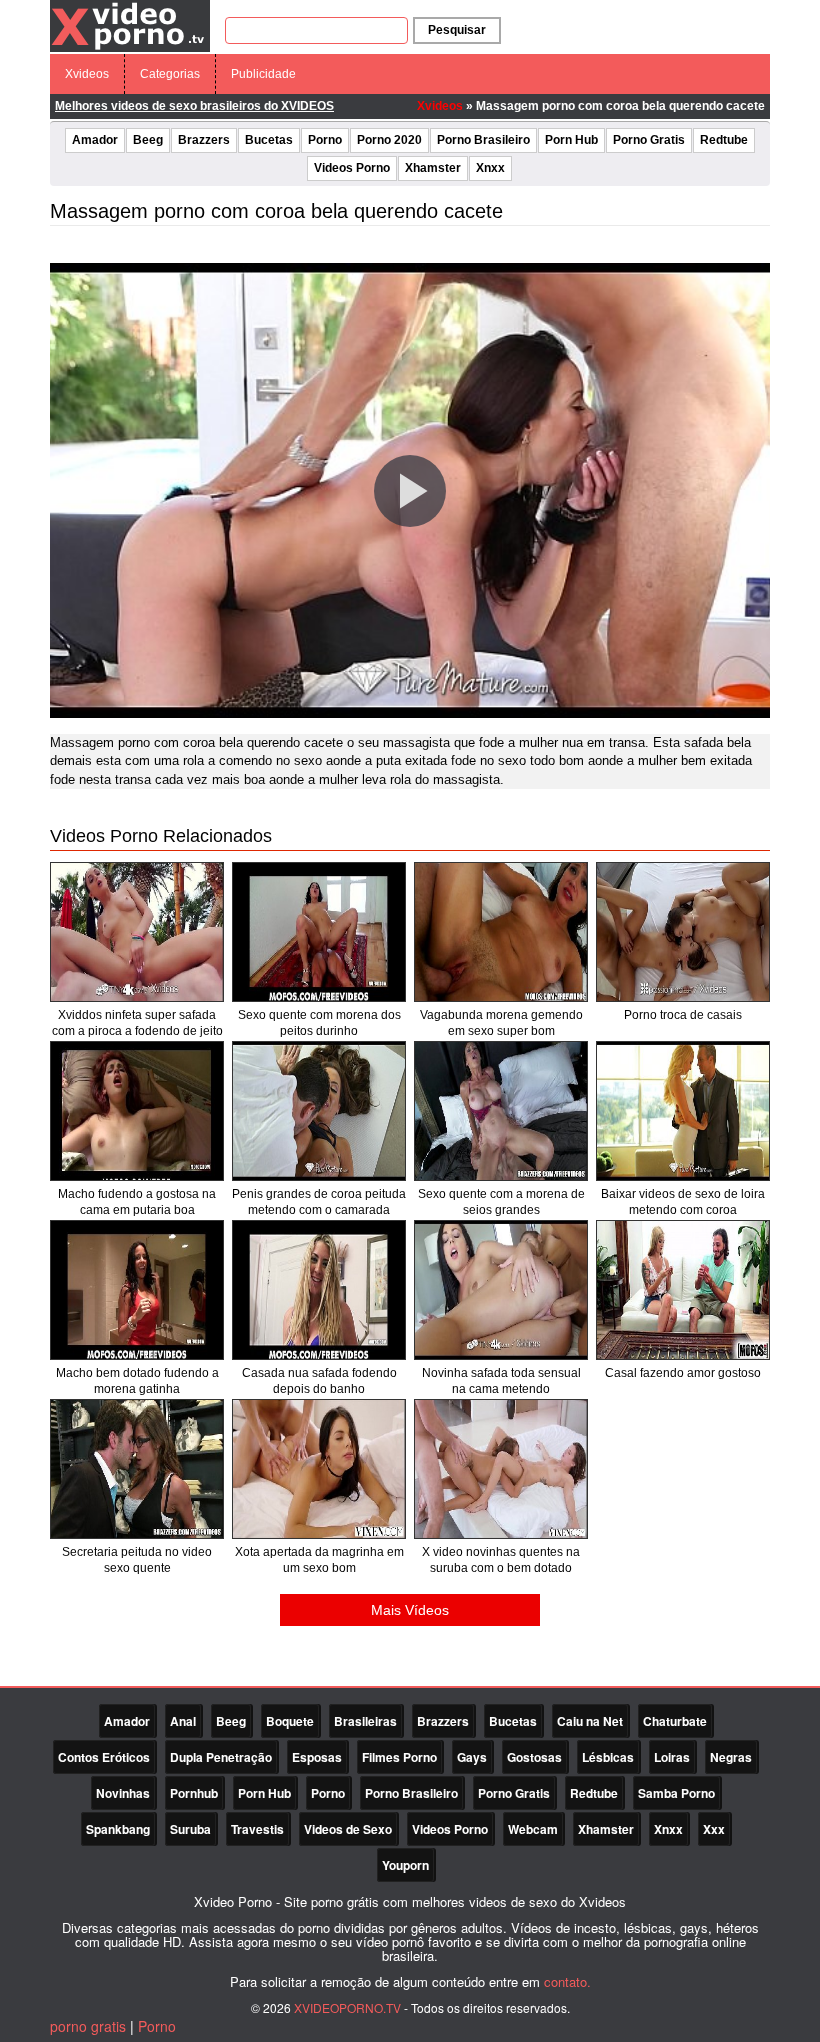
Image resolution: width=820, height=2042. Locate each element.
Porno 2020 (389, 140)
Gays (472, 1757)
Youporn (405, 1865)
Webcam (533, 1829)
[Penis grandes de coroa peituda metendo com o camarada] (319, 1111)
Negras (731, 1757)
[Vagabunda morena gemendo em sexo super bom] (501, 932)
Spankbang (118, 1829)
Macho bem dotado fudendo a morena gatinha (137, 1381)
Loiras (672, 1757)
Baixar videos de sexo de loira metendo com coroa (683, 1202)
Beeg (148, 140)
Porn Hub (571, 140)
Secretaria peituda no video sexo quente (137, 1560)
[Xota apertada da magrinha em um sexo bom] (319, 1469)
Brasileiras (365, 1721)
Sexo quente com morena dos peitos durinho (319, 1023)
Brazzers (204, 140)
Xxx (714, 1829)
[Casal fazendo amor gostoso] (683, 1290)
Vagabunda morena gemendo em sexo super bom (501, 1023)
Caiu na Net (590, 1721)
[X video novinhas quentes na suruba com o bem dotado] (501, 1469)
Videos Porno (352, 168)
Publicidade (263, 74)
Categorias (170, 74)
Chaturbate (675, 1721)
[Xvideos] (130, 25)
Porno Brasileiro (483, 140)
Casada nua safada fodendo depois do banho (319, 1381)
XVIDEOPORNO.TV (347, 2007)
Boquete (290, 1721)
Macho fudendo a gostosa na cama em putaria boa (137, 1202)
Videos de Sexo (348, 1829)
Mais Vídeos (410, 1610)
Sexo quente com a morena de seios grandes (501, 1202)
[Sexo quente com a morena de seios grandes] (501, 1111)
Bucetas (269, 140)
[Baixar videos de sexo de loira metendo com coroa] (683, 1111)
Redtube (724, 140)
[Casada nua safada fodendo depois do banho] (319, 1290)
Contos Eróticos (104, 1757)
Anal (183, 1721)
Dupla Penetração (221, 1757)
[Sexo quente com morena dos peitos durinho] (319, 932)
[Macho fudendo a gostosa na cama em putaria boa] (137, 1111)
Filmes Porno (399, 1757)
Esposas (317, 1757)
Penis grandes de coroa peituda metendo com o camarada (319, 1202)
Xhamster (433, 168)
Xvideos (87, 74)
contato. (567, 1981)
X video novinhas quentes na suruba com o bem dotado (501, 1560)
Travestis (257, 1829)
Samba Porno (676, 1793)
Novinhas (123, 1793)
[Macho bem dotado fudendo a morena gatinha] (137, 1290)
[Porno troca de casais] (683, 932)
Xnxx (490, 168)
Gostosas (534, 1757)
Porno (325, 140)
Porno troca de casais (683, 1015)
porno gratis (88, 2026)
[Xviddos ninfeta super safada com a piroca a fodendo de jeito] (137, 932)
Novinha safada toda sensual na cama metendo (501, 1381)
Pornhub (194, 1793)
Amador (95, 140)
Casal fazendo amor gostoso (683, 1373)
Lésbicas (608, 1757)
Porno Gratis (649, 140)
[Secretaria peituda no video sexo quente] (137, 1469)
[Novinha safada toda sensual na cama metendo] (501, 1290)
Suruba (190, 1829)
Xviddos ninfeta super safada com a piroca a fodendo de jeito (137, 1023)
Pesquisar (457, 30)
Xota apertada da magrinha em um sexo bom (319, 1560)
